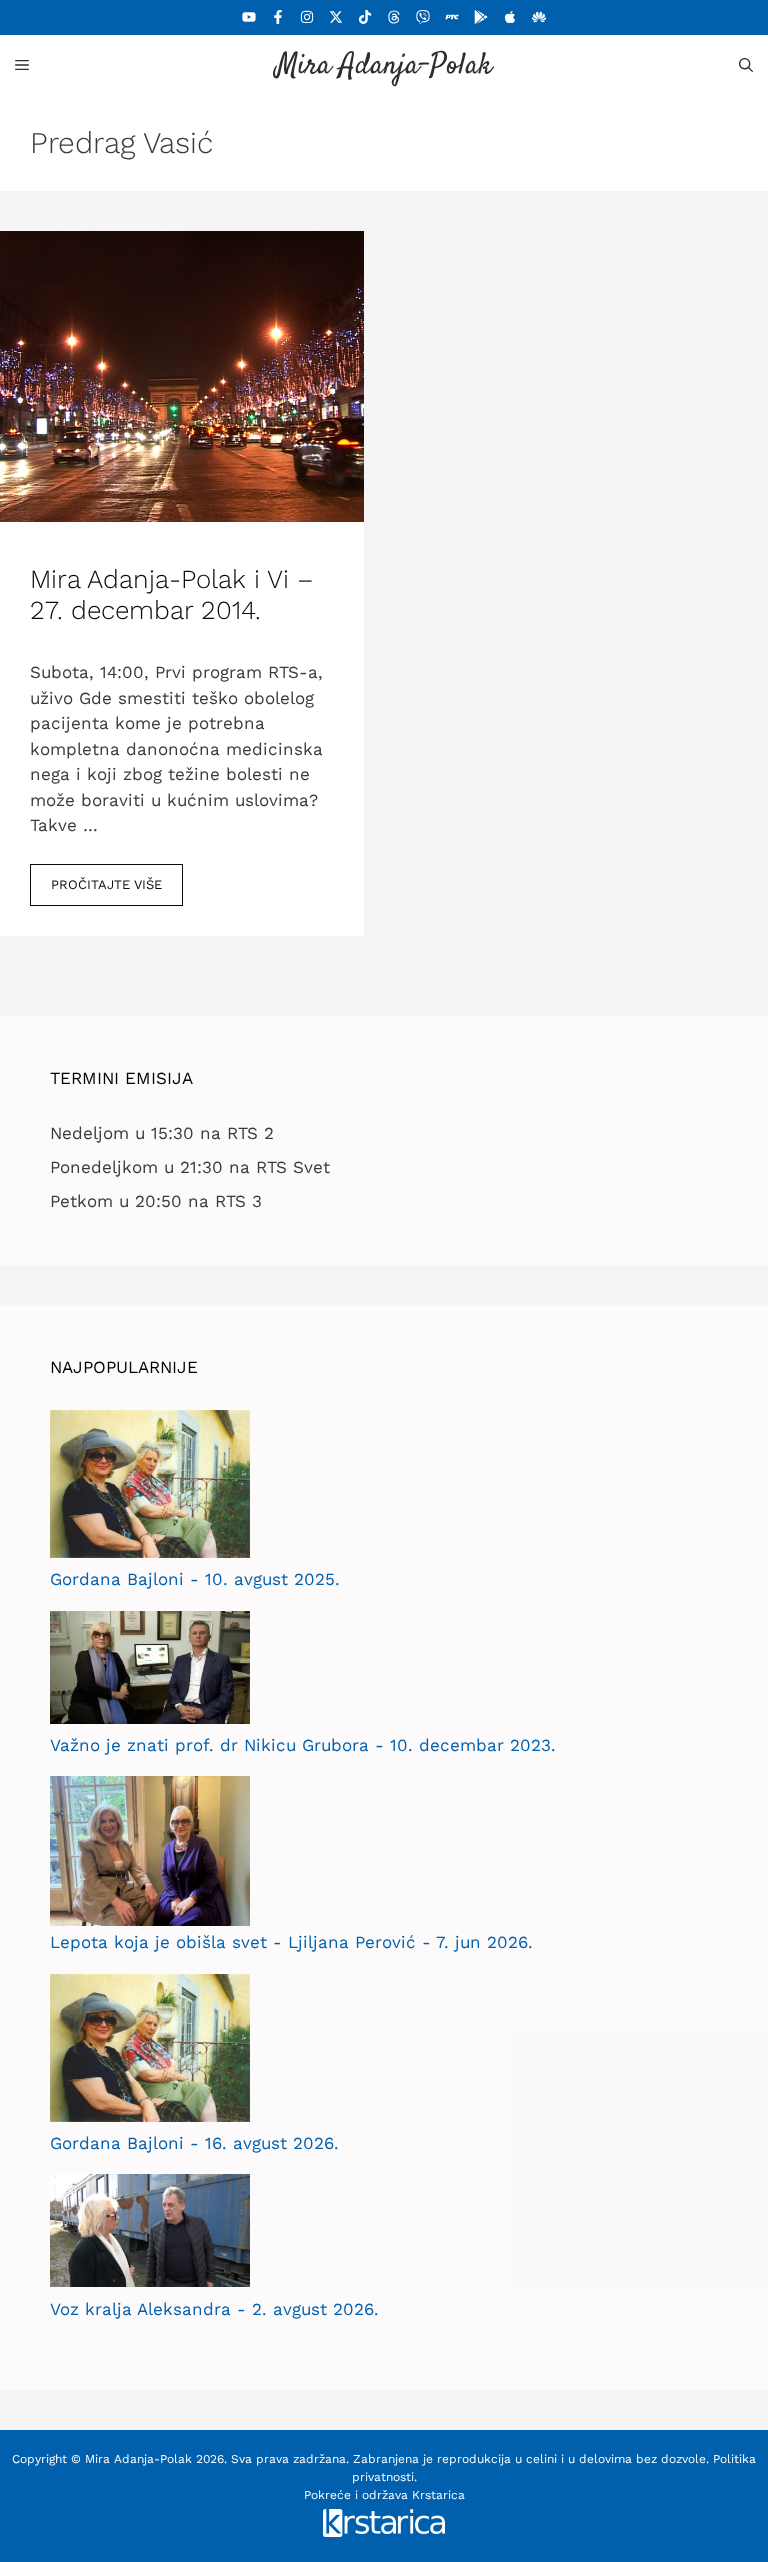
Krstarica (438, 2495)
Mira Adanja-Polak (384, 66)
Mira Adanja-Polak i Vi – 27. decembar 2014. (172, 594)
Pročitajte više (106, 884)
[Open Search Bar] (746, 65)
